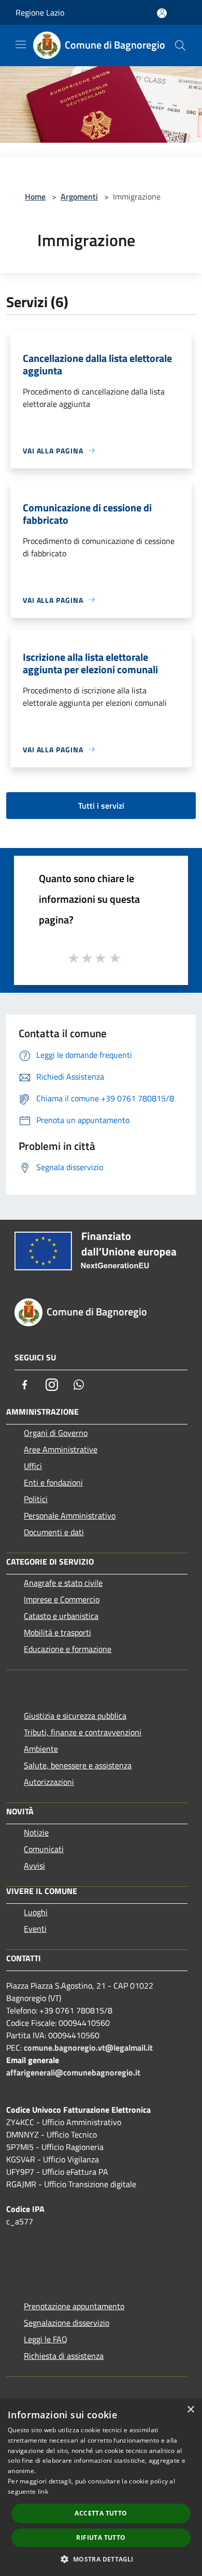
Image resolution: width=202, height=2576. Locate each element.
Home (35, 196)
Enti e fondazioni (53, 1482)
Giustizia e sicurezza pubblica (75, 1716)
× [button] (190, 2410)
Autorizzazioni (49, 1782)
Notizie (36, 1832)
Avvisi (34, 1866)
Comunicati (44, 1849)
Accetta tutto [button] (101, 2513)
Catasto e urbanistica (61, 1616)
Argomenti (79, 196)
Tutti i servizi (101, 806)
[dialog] (101, 2487)
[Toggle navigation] (21, 44)
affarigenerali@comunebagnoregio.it (73, 2072)
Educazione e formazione (68, 1649)
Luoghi (36, 1912)
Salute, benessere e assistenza (78, 1765)
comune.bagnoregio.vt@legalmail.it (88, 2048)
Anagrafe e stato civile (63, 1583)
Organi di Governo (56, 1433)
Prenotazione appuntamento (74, 2306)
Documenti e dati (54, 1532)
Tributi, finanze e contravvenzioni (83, 1732)
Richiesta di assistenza (64, 2356)
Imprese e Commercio (62, 1599)
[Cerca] (180, 46)
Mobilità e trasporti (57, 1632)
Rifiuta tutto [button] (101, 2537)
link (43, 2491)
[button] (101, 2559)
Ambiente (41, 1749)
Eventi (35, 1929)
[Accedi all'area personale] (162, 13)
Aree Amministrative (61, 1449)
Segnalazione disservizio (67, 2323)
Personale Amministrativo (70, 1516)
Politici (36, 1499)
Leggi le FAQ (46, 2339)
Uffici (33, 1466)
